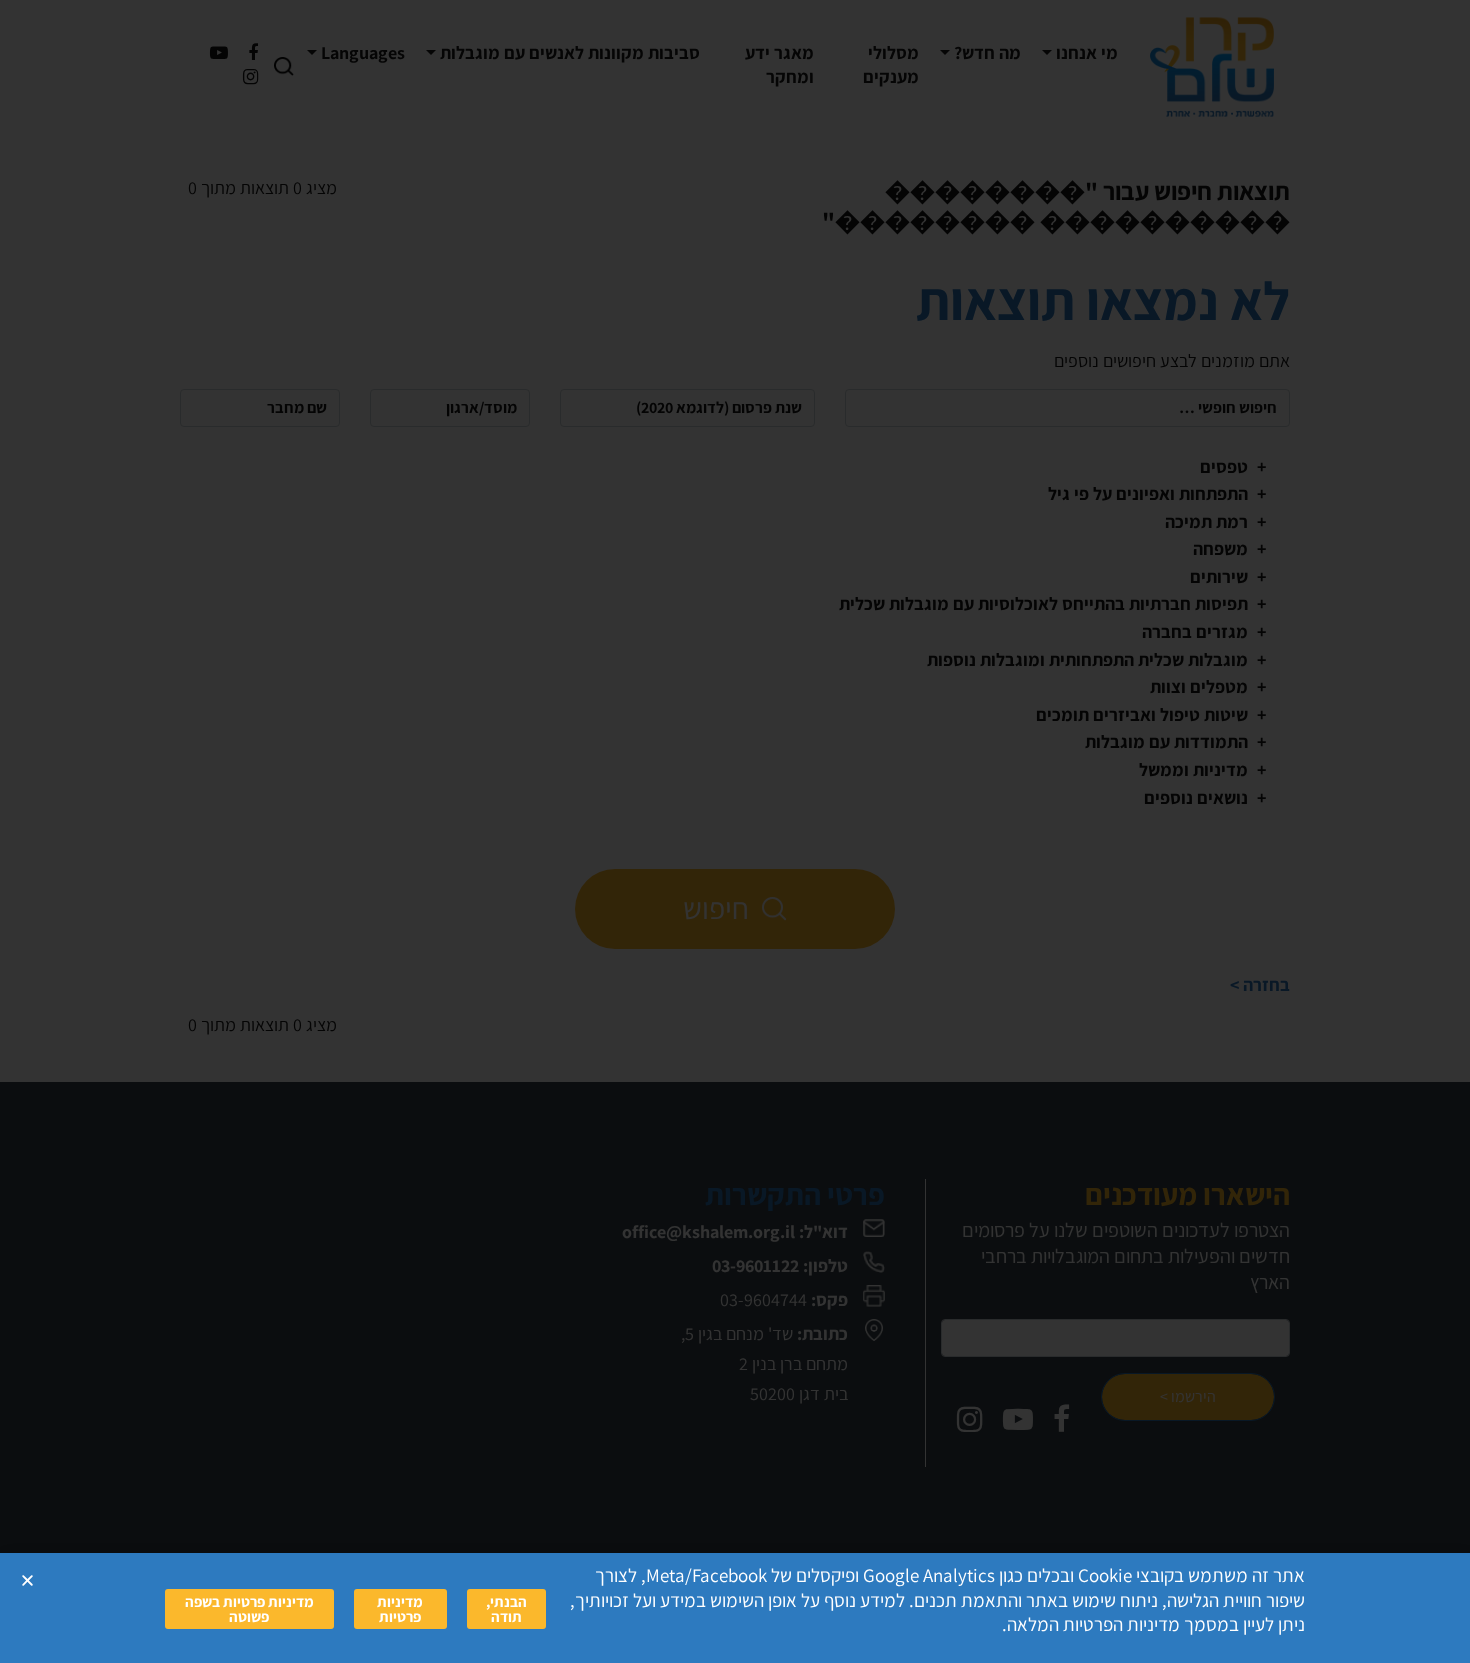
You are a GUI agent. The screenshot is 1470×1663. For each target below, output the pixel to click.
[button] (27, 1580)
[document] (735, 831)
